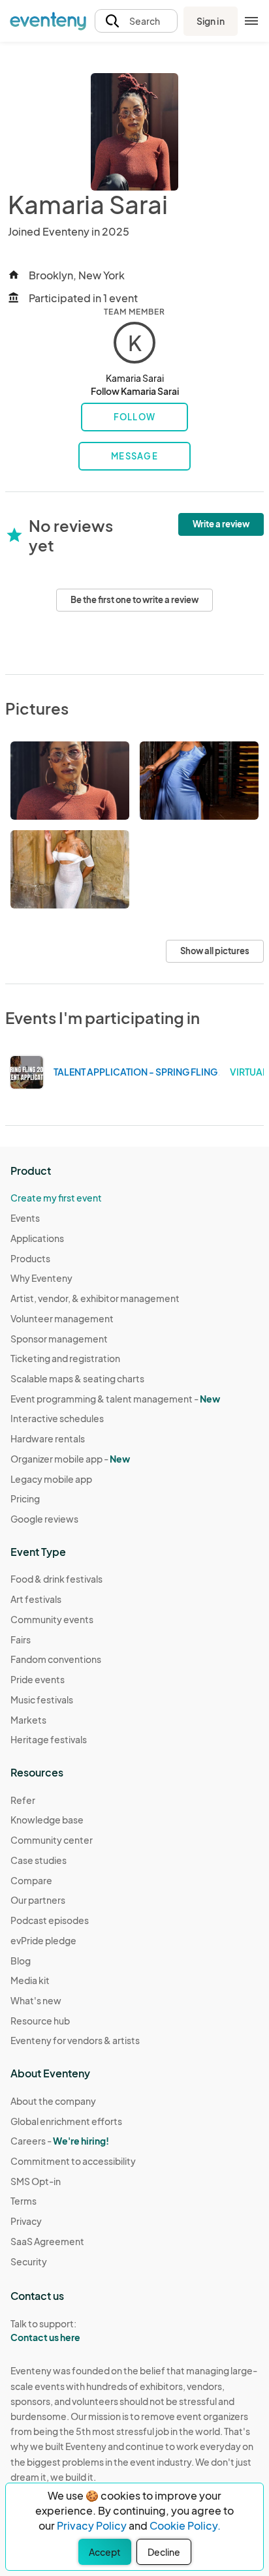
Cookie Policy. (185, 2525)
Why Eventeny (41, 1278)
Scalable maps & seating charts (77, 1378)
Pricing (25, 1498)
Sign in (211, 21)
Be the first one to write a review (134, 600)
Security (29, 2261)
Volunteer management (62, 1318)
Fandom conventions (56, 1659)
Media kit (30, 1980)
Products (30, 1258)
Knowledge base (47, 1820)
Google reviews (44, 1519)
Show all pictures (215, 951)
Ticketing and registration (65, 1358)
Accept (105, 2552)
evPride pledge (43, 1940)
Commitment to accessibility (73, 2161)
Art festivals (36, 1599)
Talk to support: (45, 2330)
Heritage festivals (49, 1739)
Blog (21, 1961)
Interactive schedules (57, 1418)
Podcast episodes (50, 1920)
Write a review (221, 524)
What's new (36, 2000)
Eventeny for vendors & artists (75, 2040)
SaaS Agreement (47, 2241)
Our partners (38, 1900)
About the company (53, 2101)
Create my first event (56, 1198)
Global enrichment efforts (66, 2121)
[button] (136, 21)
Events (25, 1218)
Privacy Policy (92, 2525)
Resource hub (40, 2021)
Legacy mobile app (51, 1479)
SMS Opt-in (36, 2181)
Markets (28, 1720)
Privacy (26, 2221)
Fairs (21, 1639)
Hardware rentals (48, 1438)
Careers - (60, 2141)
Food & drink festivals (56, 1579)
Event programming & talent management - (115, 1399)
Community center (52, 1840)
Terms (24, 2201)
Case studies (39, 1860)
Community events (52, 1619)
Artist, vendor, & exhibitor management (95, 1298)
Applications (37, 1238)
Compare (31, 1880)
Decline (164, 2552)
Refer (23, 1800)
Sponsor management (59, 1339)
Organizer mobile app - (70, 1459)
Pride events (38, 1679)
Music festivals (42, 1699)
